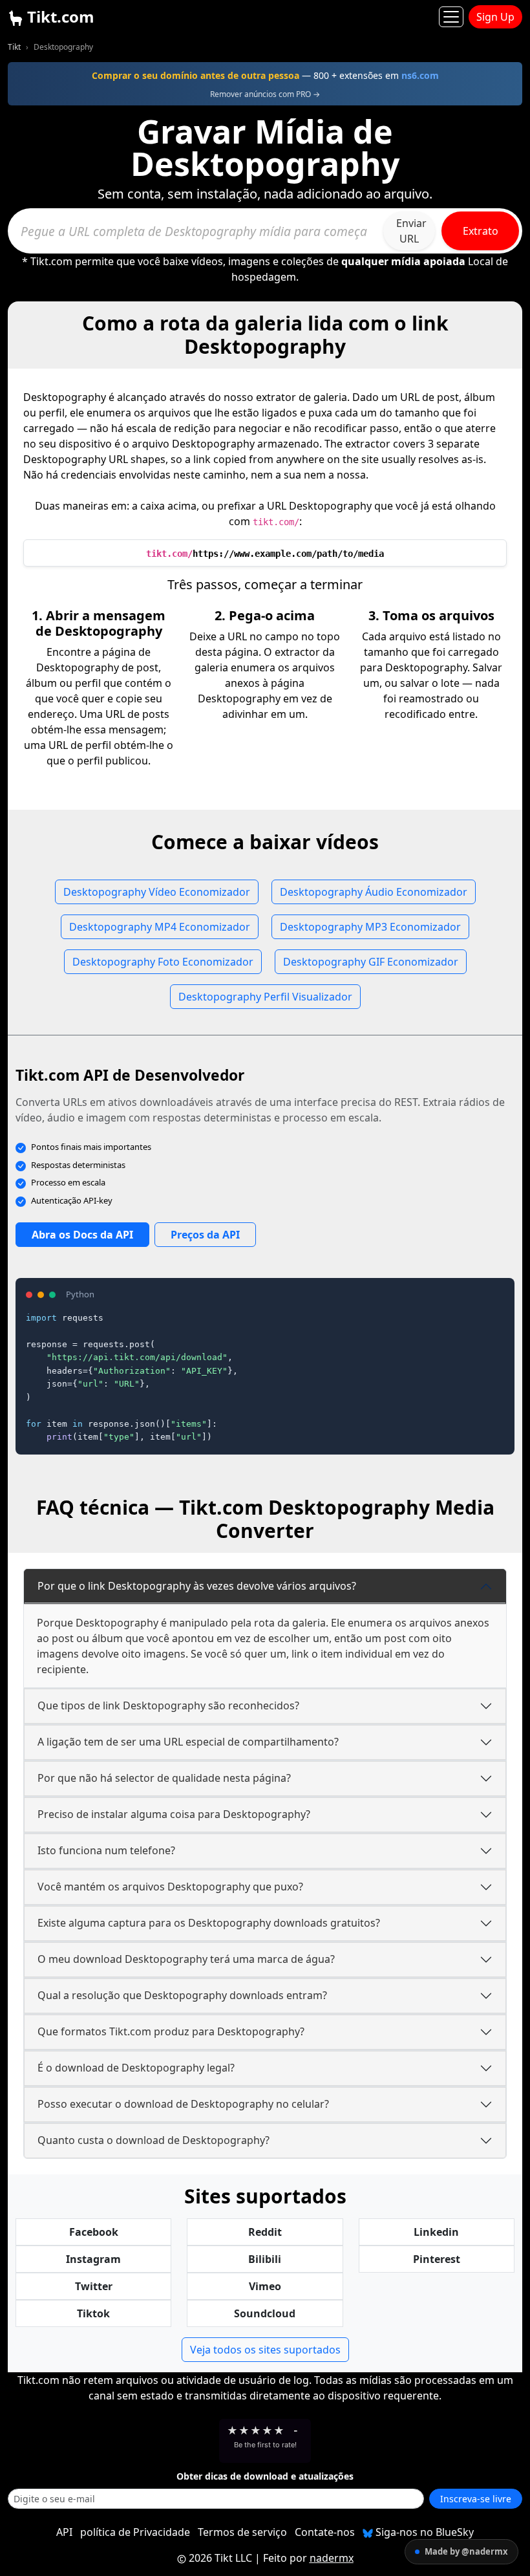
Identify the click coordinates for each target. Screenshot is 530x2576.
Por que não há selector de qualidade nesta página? (164, 1778)
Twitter (94, 2286)
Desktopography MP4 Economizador (160, 927)
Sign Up (495, 17)
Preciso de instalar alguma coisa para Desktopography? (174, 1814)
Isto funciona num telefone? (106, 1850)
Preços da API (205, 1235)
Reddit (265, 2232)
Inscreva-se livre (476, 2499)
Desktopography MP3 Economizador (370, 927)
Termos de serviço (242, 2532)
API (64, 2532)
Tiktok (93, 2313)
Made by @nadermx (466, 2551)
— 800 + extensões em (265, 75)
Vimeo (265, 2286)
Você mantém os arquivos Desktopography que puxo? (170, 1887)
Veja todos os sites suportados (265, 2350)
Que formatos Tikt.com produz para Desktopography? (171, 2031)
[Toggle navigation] (451, 17)
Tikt (14, 47)
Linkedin (436, 2232)
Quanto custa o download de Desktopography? (154, 2140)
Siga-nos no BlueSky (423, 2532)
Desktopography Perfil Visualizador (265, 997)
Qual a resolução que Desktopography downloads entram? (182, 1995)
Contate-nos (325, 2532)
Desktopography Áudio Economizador (374, 892)
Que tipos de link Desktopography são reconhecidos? (168, 1705)
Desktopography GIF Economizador (371, 962)
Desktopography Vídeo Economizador (157, 892)
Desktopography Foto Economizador (163, 962)
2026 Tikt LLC (220, 2558)
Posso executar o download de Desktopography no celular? (183, 2104)
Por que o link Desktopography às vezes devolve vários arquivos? (197, 1586)
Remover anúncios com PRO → (265, 94)
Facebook (94, 2232)
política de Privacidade (135, 2532)
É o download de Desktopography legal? (136, 2068)
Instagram (93, 2259)
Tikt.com (59, 16)
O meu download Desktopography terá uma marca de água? (186, 1959)
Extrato (481, 231)
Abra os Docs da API (82, 1235)
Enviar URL (411, 231)
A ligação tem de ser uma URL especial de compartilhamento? (188, 1742)
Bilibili (265, 2259)
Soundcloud (265, 2313)
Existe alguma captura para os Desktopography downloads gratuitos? (209, 1923)
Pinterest (437, 2259)
